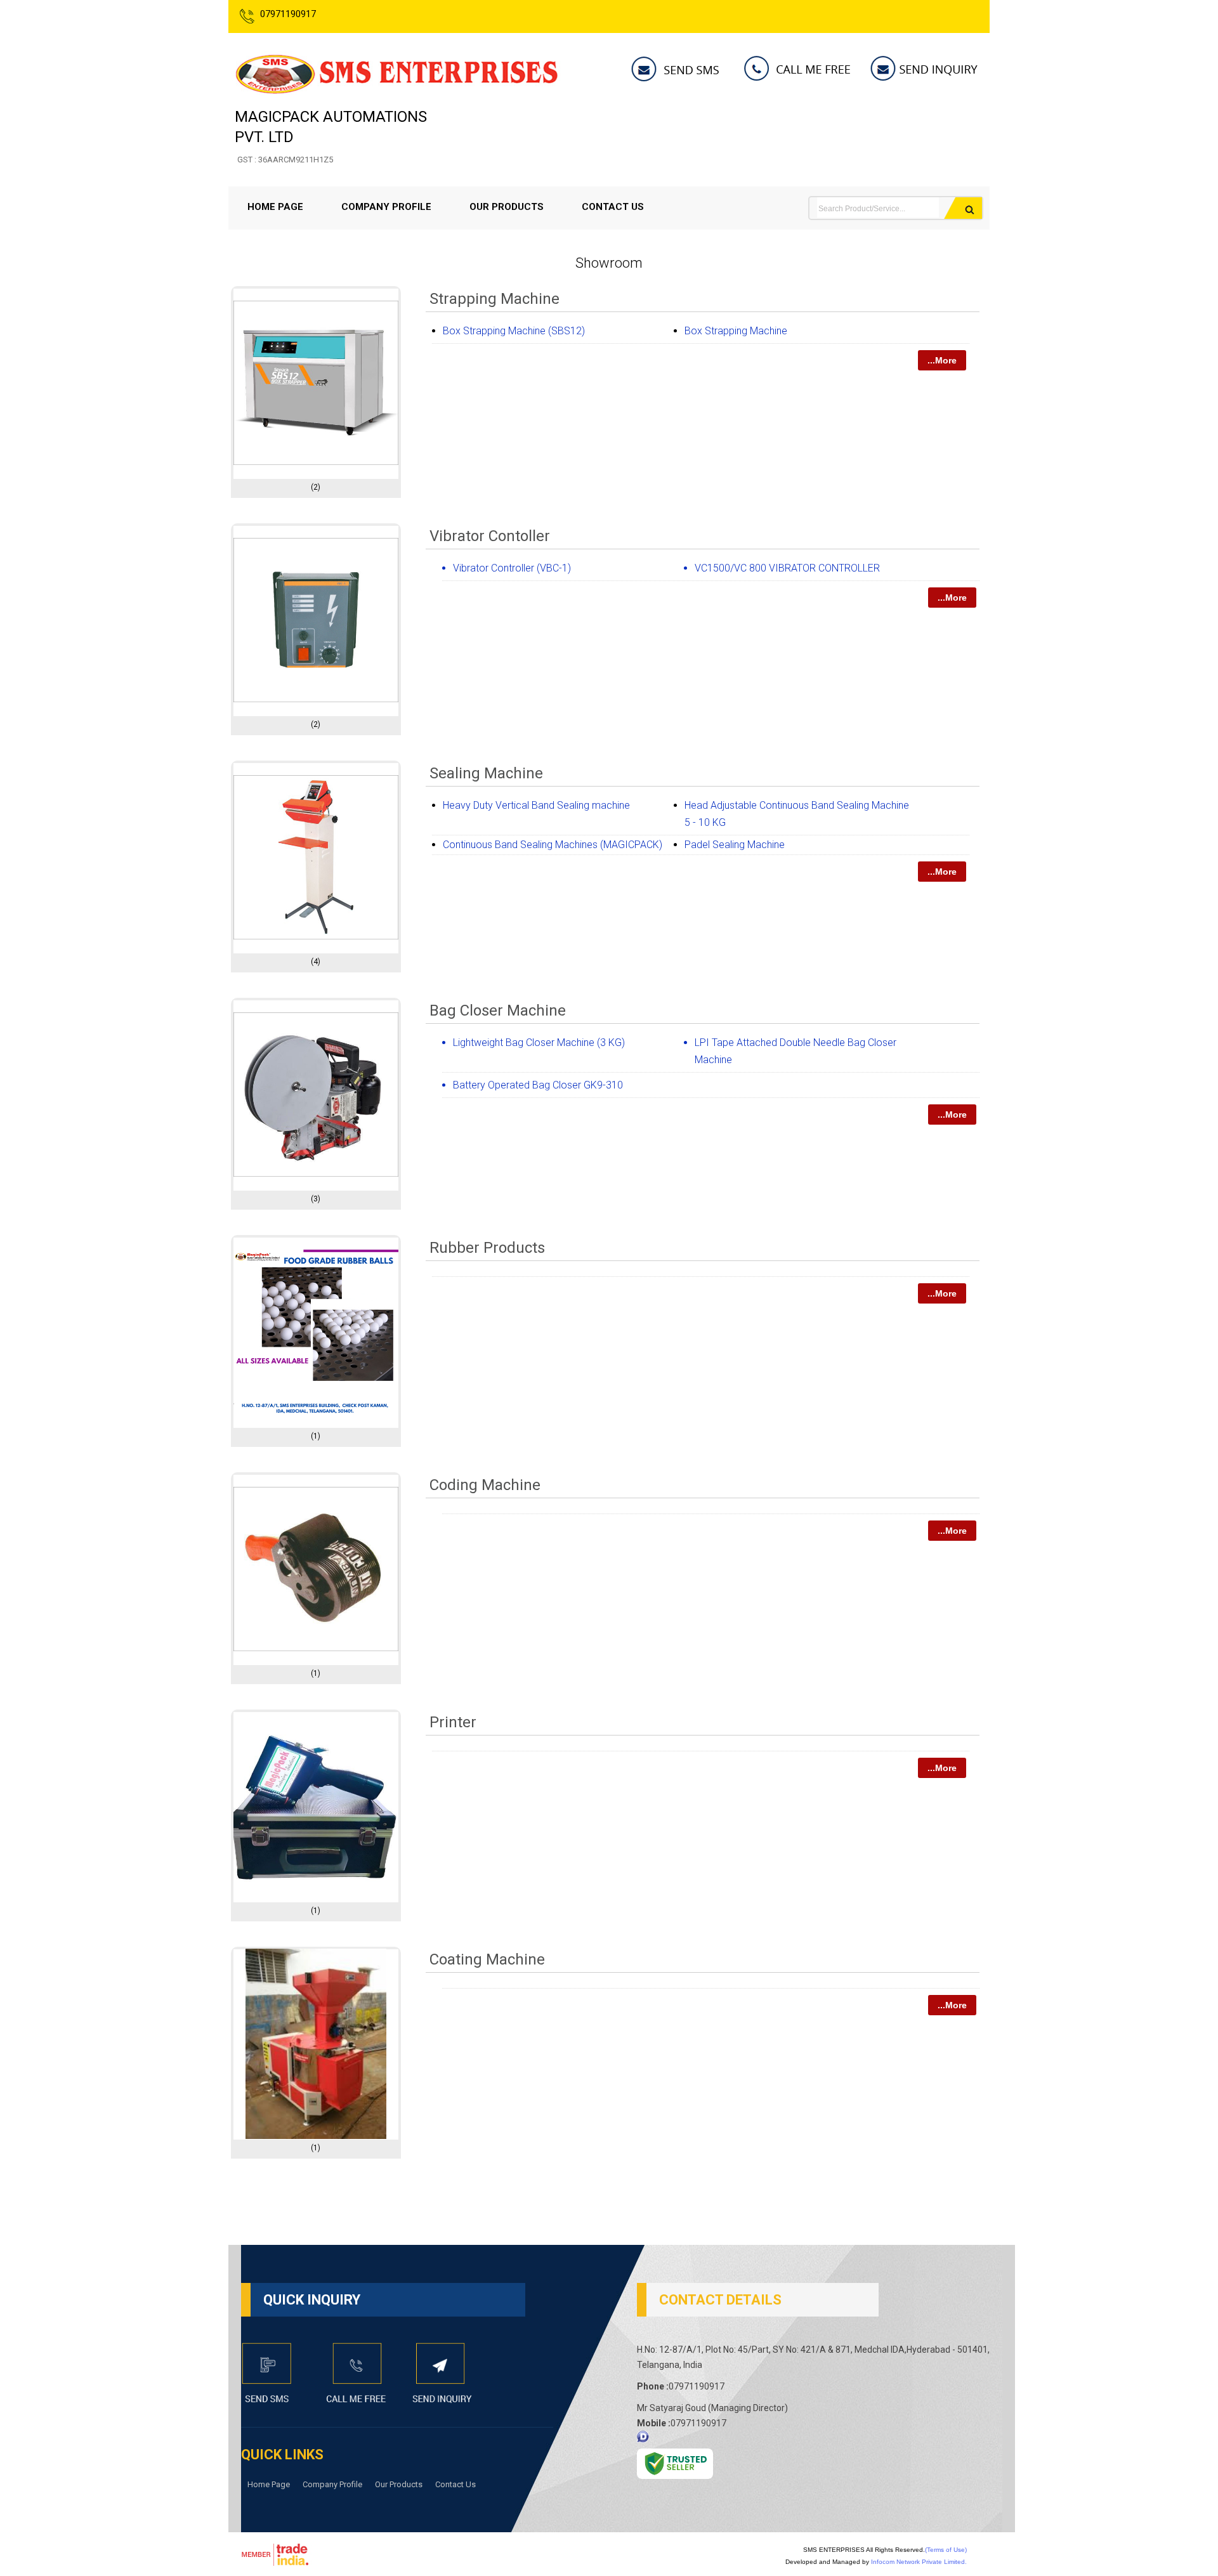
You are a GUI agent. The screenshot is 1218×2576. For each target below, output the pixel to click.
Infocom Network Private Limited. (919, 2562)
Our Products (507, 207)
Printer (453, 1722)
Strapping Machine (494, 299)
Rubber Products (487, 1248)
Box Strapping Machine (736, 331)
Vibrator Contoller (490, 536)
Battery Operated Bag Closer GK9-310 (538, 1085)
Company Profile (386, 207)
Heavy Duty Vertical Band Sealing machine (536, 805)
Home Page (275, 207)
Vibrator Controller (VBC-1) (512, 568)
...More (942, 360)
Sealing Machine (486, 773)
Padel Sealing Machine (735, 845)
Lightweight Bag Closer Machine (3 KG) (539, 1043)
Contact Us (613, 207)
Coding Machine (485, 1485)
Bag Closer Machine (498, 1010)
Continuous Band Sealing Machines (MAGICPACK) (553, 845)
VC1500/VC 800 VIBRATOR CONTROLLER (787, 568)
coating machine (487, 1959)
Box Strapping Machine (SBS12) (514, 331)
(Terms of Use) (946, 2550)
